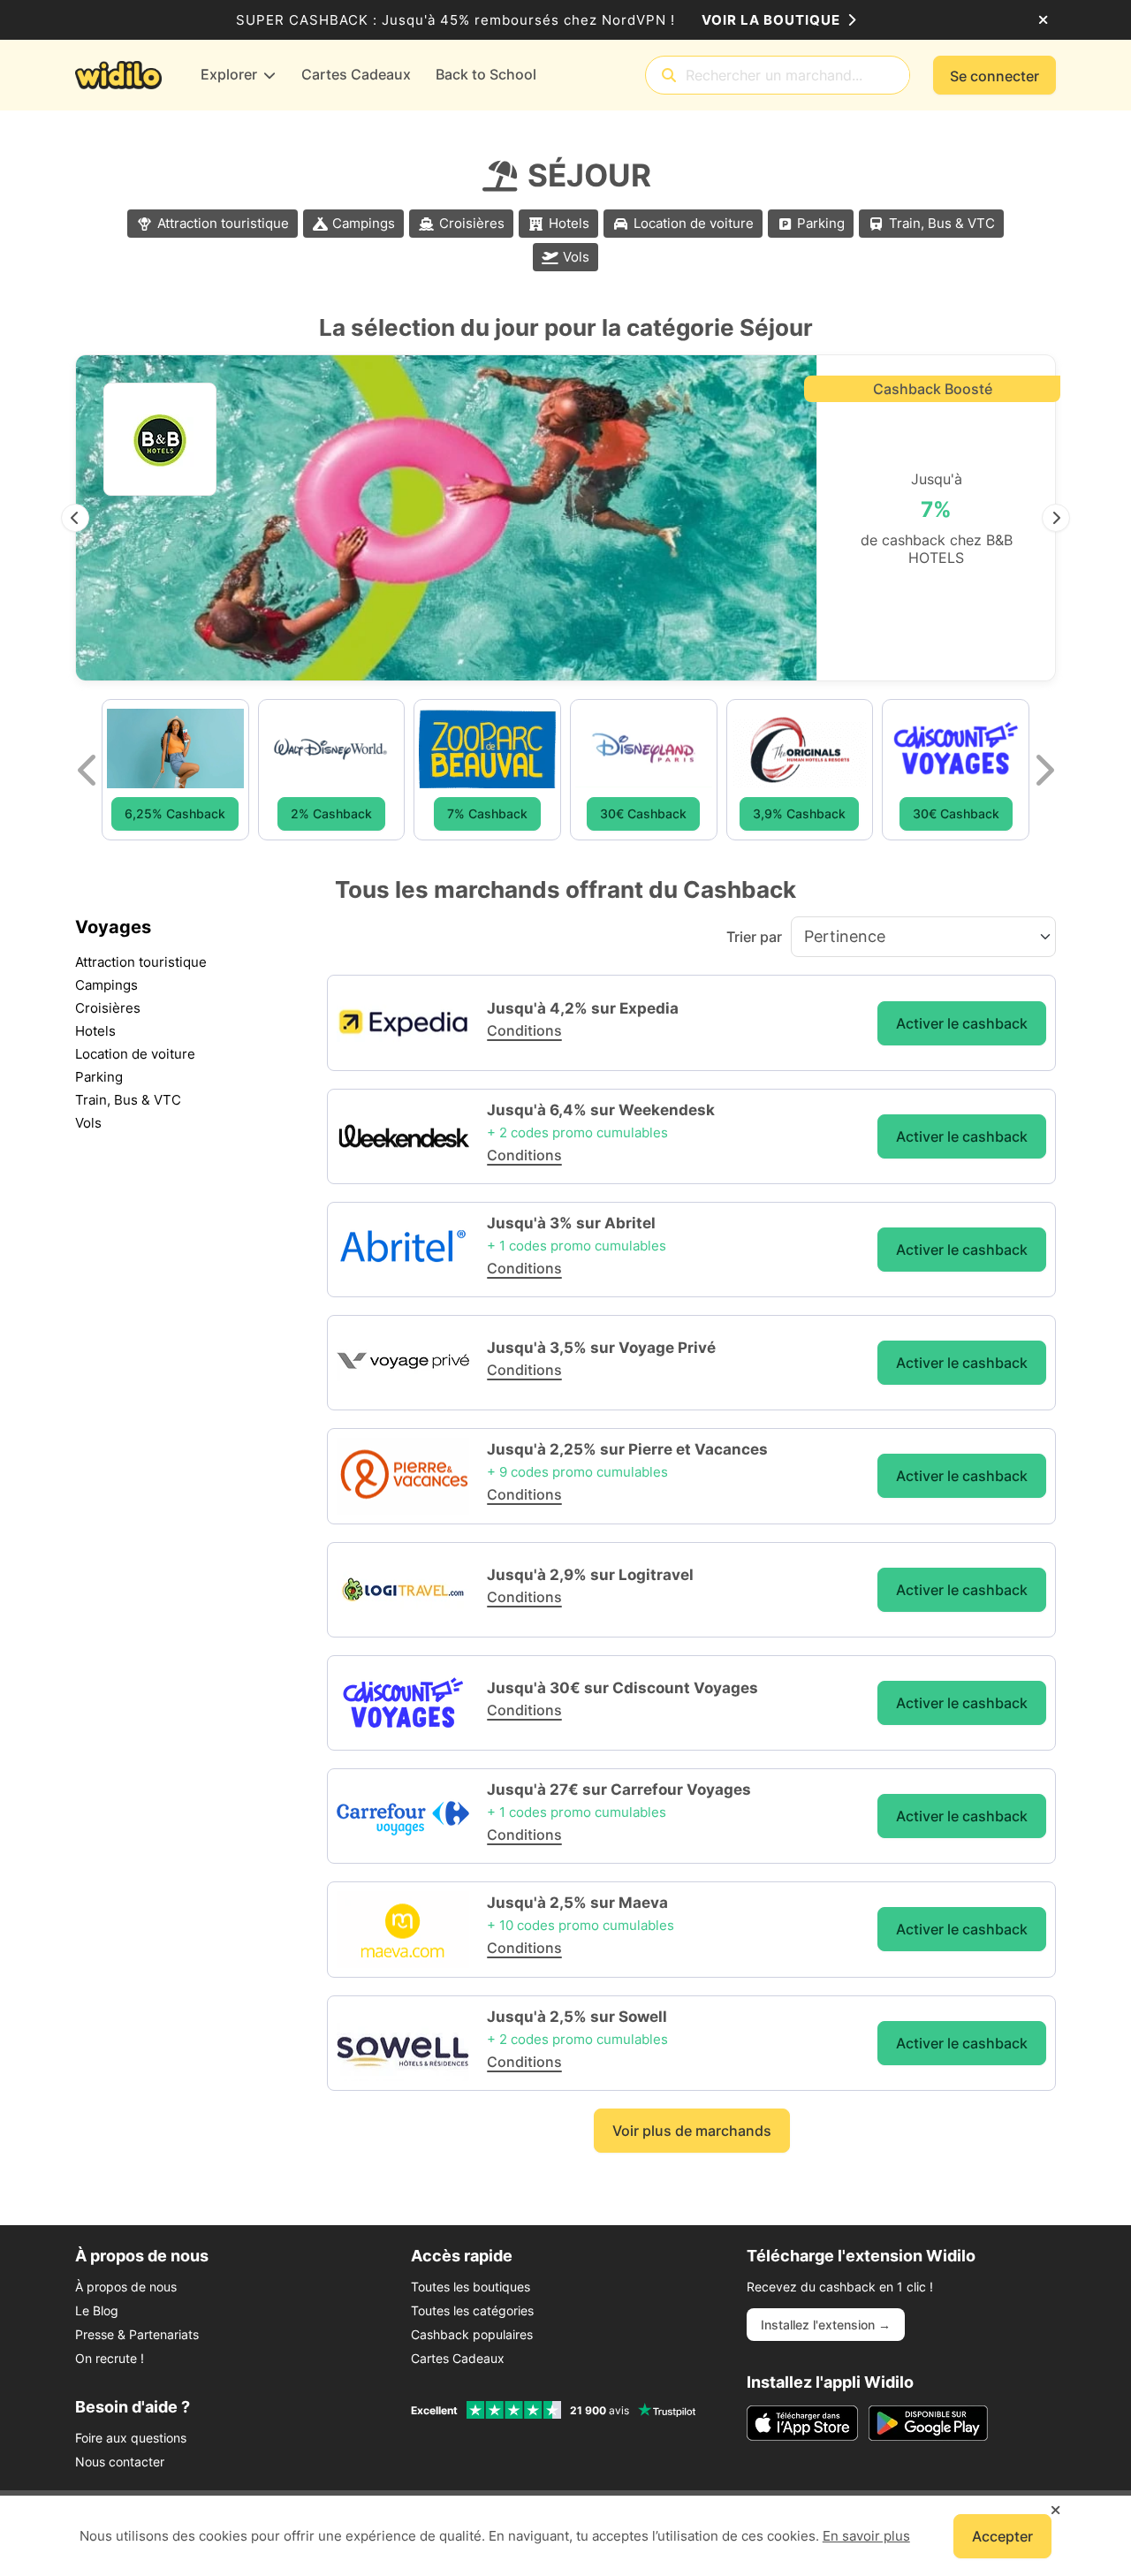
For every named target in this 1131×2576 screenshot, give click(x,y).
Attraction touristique (223, 223)
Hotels (569, 223)
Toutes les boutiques (471, 2287)
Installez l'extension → (826, 2325)
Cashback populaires (472, 2334)
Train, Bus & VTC (942, 223)
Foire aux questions (131, 2438)
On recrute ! (110, 2358)
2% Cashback (331, 813)
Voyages (113, 927)
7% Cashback (487, 813)
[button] (75, 518)
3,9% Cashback (799, 813)
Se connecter (994, 76)
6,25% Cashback (175, 813)
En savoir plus (866, 2536)
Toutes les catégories (472, 2310)
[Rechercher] (669, 76)
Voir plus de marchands (692, 2131)
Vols (576, 257)
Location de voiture (694, 223)
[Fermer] (1043, 20)
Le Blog (97, 2310)
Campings (364, 223)
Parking (821, 223)
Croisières (472, 223)
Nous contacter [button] (120, 2462)
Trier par (754, 937)
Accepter (1002, 2536)
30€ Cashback (643, 813)
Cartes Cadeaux (458, 2358)
